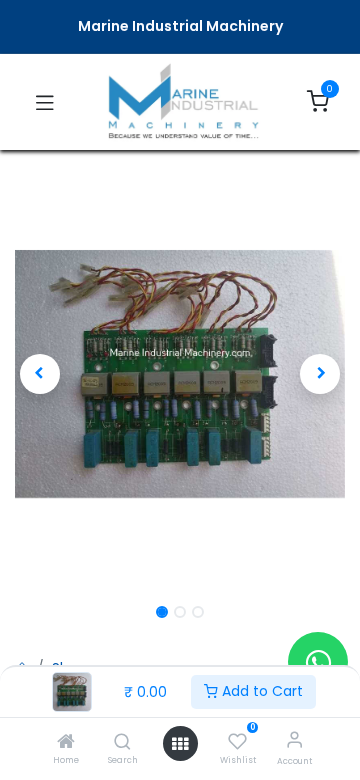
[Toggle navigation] (45, 102)
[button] (40, 374)
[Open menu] (180, 744)
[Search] (122, 743)
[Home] (66, 743)
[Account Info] (294, 739)
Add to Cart (260, 691)
